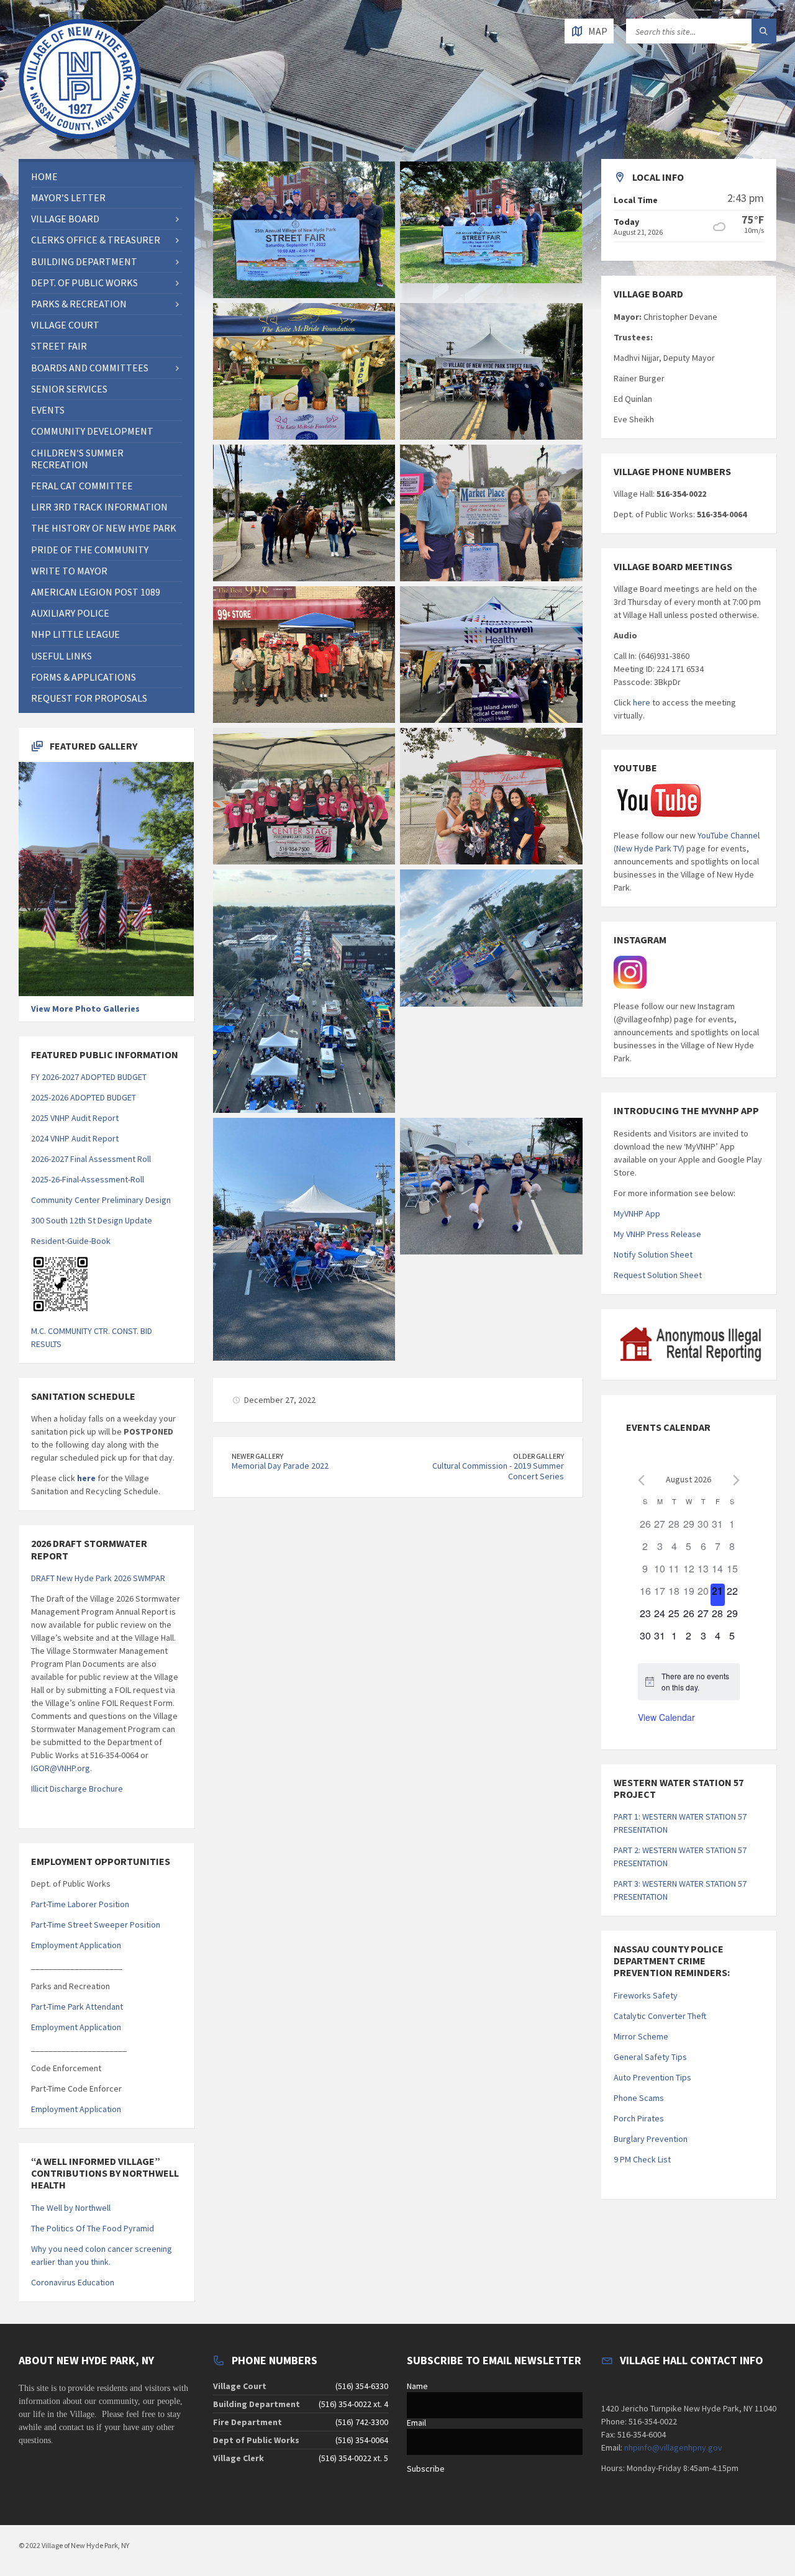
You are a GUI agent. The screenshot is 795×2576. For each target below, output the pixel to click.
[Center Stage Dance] (304, 796)
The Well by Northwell (71, 2208)
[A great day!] (304, 991)
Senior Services (69, 389)
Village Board (65, 219)
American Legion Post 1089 (96, 592)
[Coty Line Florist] (491, 796)
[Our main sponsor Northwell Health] (491, 655)
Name (417, 2386)
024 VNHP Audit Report (77, 1138)
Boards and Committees (90, 368)
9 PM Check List (642, 2159)
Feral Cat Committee (82, 486)
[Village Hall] (304, 230)
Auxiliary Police (70, 613)
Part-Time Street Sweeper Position (96, 1925)
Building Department (84, 261)
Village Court (65, 325)
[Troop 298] (304, 655)
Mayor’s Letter (68, 197)
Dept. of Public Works (84, 283)
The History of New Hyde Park (104, 528)
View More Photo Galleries (85, 1009)
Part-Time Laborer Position (80, 1904)
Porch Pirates (639, 2118)
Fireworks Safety (646, 1995)
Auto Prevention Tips (652, 2077)
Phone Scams (639, 2098)
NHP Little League (75, 634)
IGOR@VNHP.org (61, 1768)
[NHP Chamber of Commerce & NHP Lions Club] (491, 513)
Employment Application (76, 1945)
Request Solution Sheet (658, 1275)
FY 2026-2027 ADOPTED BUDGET (89, 1077)
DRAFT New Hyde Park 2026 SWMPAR (98, 1578)
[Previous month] (641, 1480)
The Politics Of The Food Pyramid (93, 2228)
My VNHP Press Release (657, 1234)
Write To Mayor (69, 571)
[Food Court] (304, 1239)
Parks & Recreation (79, 304)
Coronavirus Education (73, 2282)
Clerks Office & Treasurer (96, 240)
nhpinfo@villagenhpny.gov (673, 2447)
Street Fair (59, 346)
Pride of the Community (90, 550)
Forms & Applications (84, 677)
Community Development (92, 431)
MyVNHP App (637, 1213)
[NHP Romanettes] (491, 1186)
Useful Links (61, 656)
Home (44, 176)
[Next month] (736, 1480)
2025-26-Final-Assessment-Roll (88, 1179)
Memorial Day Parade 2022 (280, 1466)
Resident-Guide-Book (71, 1241)
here (85, 1478)
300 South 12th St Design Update (92, 1220)
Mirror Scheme (641, 2036)
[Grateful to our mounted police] (304, 513)
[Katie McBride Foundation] (304, 371)
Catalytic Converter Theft (660, 2016)
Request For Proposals (89, 698)
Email (416, 2423)
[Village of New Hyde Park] (491, 371)
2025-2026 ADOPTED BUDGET (84, 1097)
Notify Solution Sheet (653, 1254)
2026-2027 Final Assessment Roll (91, 1159)
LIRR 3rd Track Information (99, 507)
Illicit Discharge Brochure (77, 1789)
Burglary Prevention (651, 2139)
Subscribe (426, 2469)
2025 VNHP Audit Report (75, 1118)
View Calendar (666, 1717)
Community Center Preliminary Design (101, 1200)
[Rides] (491, 938)
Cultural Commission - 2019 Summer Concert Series (498, 1471)
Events (48, 410)
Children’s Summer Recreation (77, 459)
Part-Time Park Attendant (77, 2007)
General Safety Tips (650, 2057)
